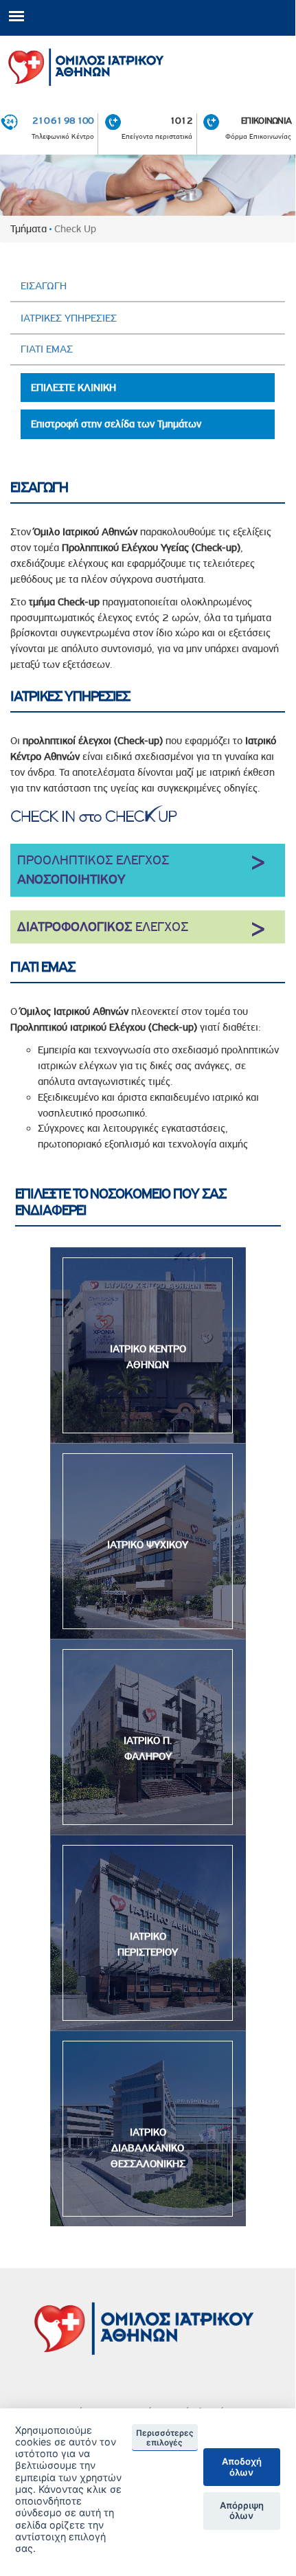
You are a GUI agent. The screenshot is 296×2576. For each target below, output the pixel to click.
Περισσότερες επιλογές (165, 2438)
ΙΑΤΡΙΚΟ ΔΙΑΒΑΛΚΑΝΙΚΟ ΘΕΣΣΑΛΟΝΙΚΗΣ (148, 2148)
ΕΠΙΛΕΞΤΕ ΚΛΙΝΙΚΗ (73, 388)
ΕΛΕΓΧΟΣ (103, 927)
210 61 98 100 (63, 120)
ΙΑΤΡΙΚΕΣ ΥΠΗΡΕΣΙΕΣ (69, 318)
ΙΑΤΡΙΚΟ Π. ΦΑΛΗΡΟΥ (148, 1748)
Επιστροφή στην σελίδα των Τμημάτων (116, 424)
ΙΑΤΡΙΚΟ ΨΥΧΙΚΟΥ (148, 1545)
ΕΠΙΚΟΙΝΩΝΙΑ (266, 120)
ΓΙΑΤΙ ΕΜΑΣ (47, 349)
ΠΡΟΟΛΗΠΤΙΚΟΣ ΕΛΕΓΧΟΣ (93, 870)
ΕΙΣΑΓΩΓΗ (44, 286)
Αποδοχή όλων (242, 2467)
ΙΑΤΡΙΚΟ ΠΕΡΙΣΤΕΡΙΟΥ (148, 1944)
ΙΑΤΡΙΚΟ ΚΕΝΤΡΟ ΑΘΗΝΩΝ (148, 1357)
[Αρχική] (148, 64)
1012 (181, 120)
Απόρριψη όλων (242, 2511)
